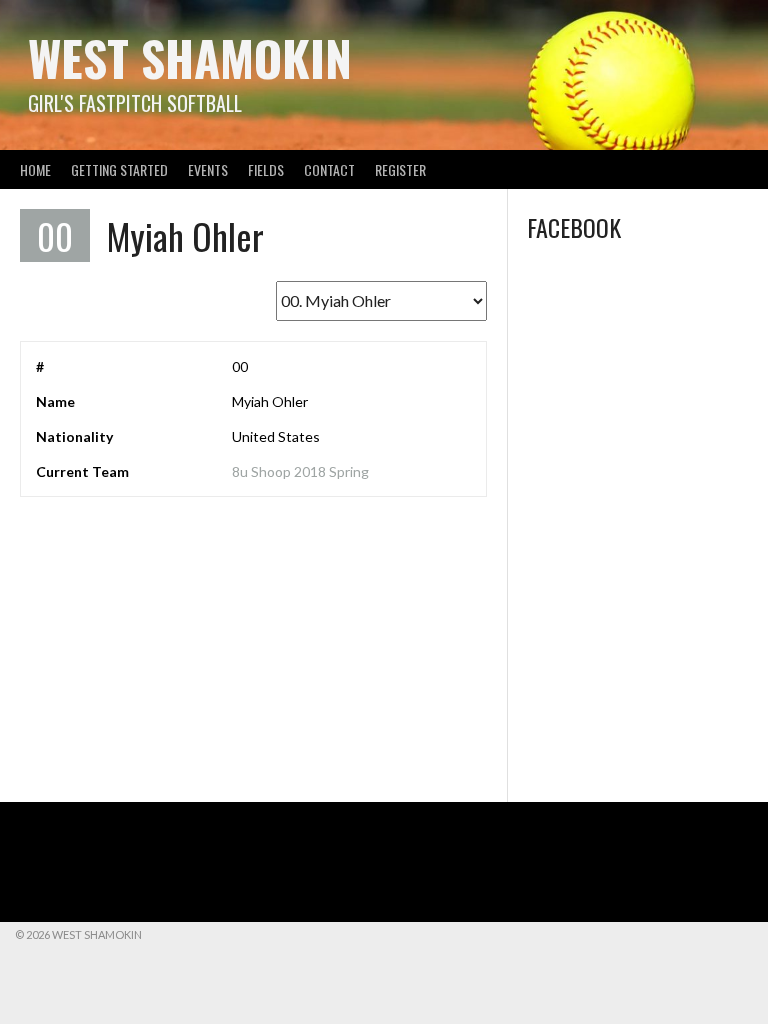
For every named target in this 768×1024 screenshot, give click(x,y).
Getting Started (119, 169)
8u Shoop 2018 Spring (300, 471)
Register (400, 169)
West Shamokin (190, 57)
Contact (329, 169)
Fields (266, 169)
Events (208, 169)
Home (35, 169)
